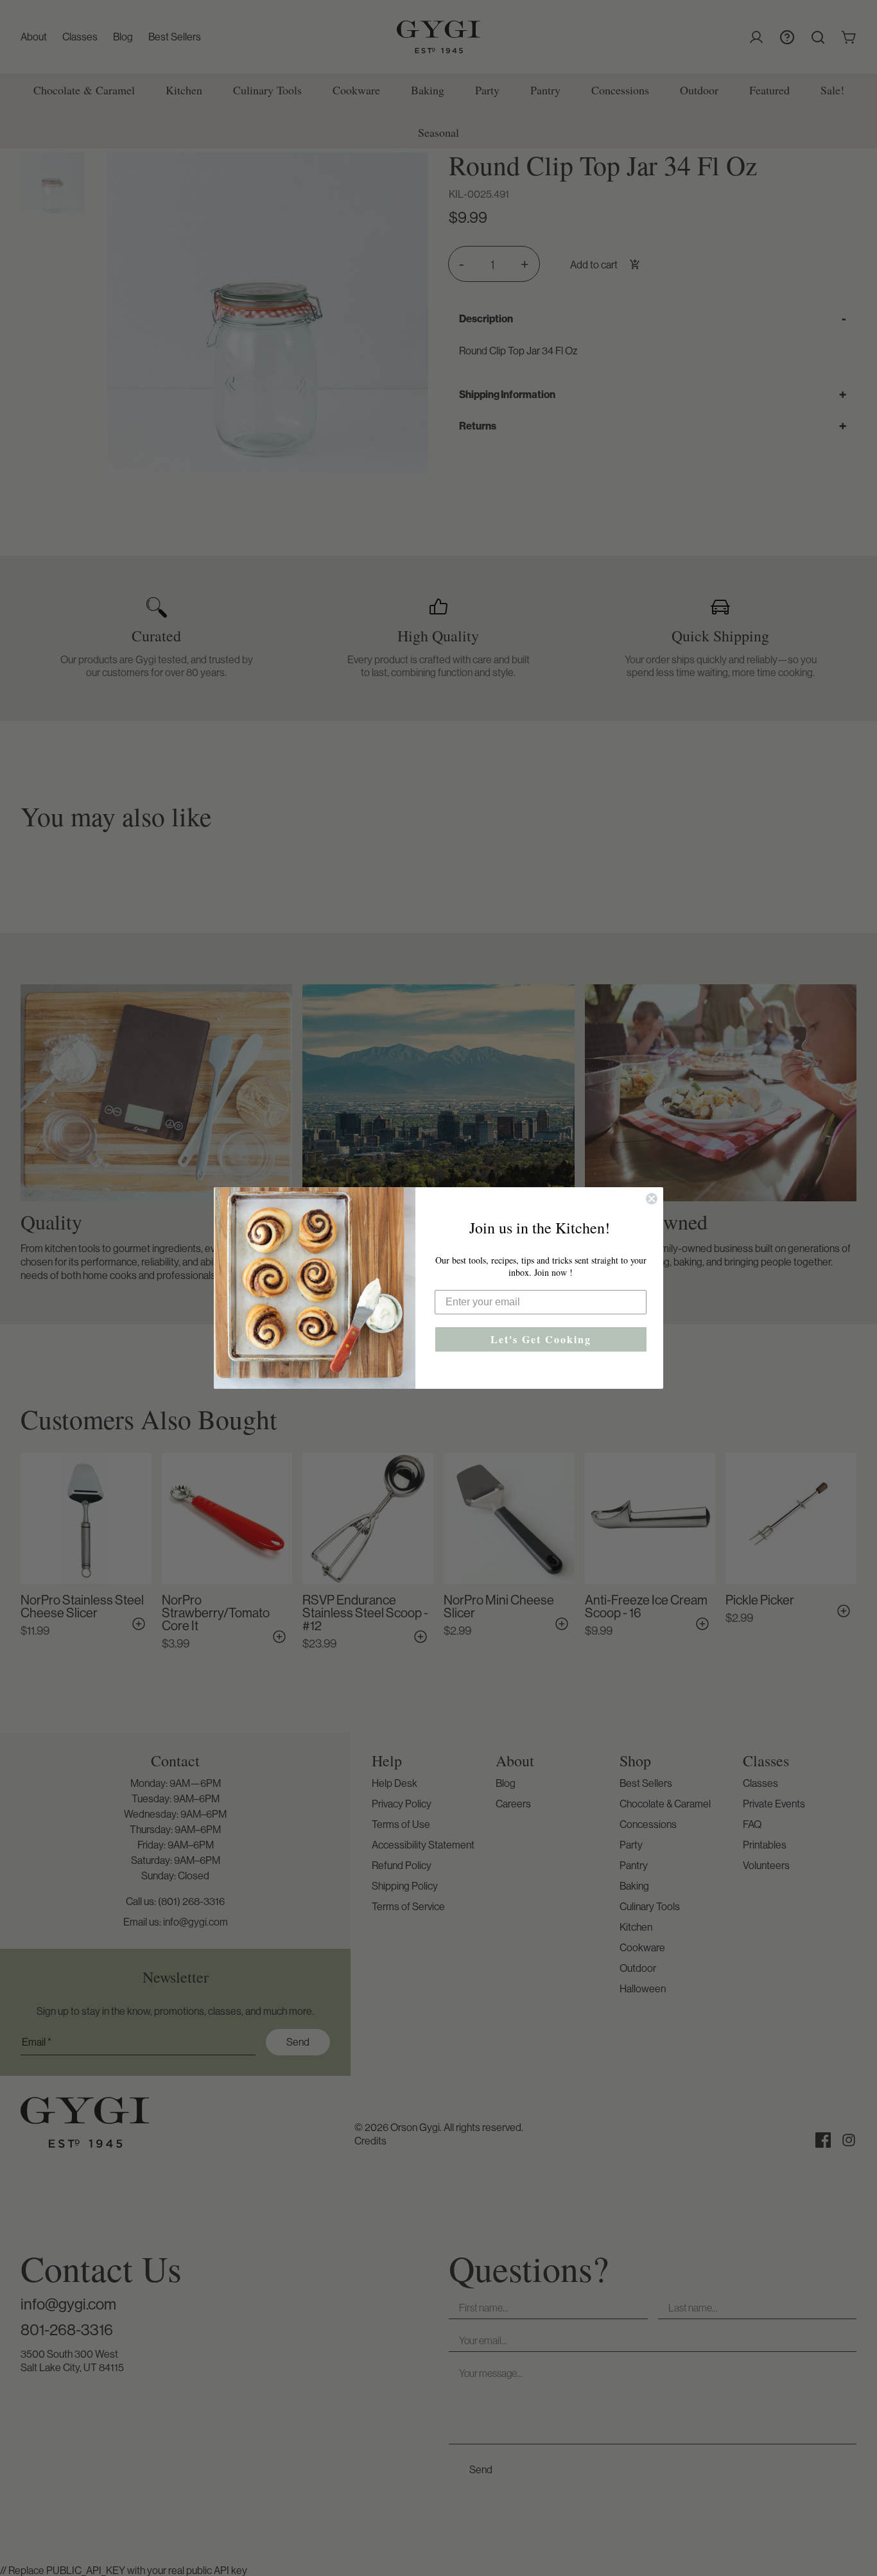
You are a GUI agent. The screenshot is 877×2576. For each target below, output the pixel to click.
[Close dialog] (652, 1199)
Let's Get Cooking (541, 1339)
